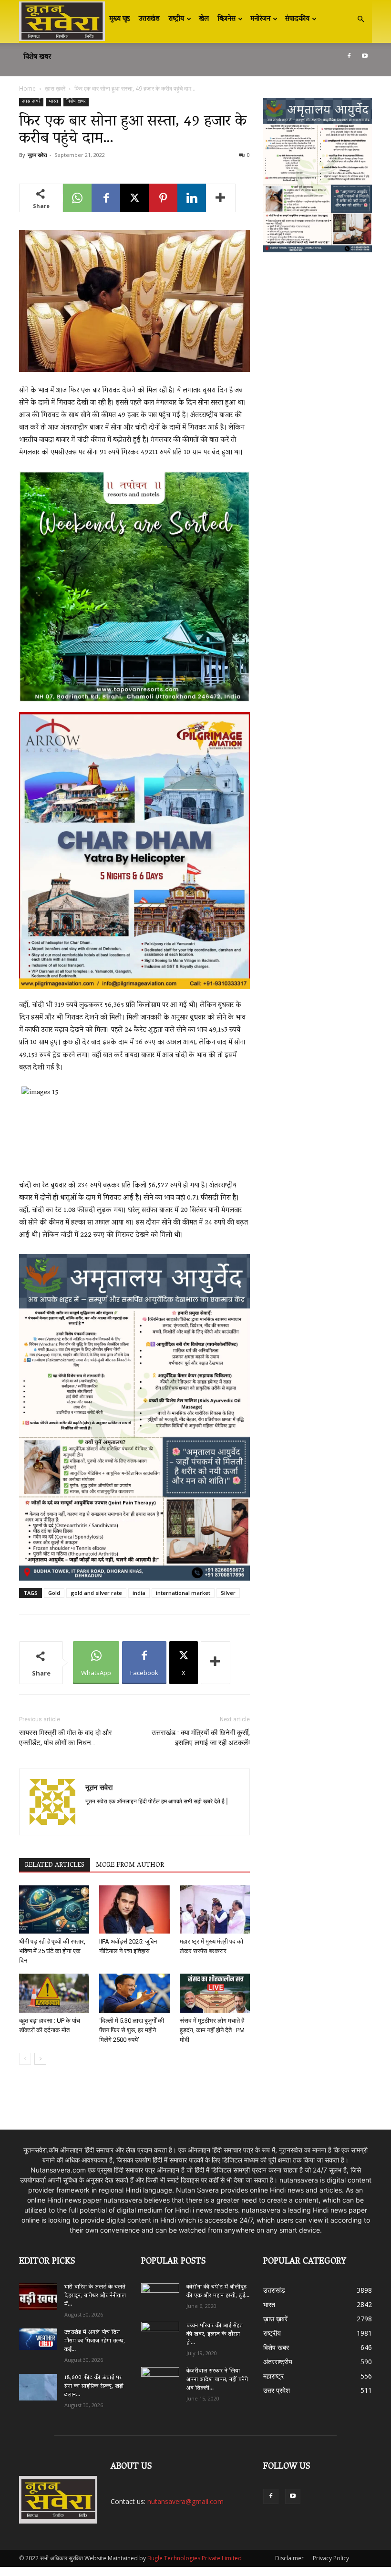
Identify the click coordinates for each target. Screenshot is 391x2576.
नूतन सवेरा (37, 155)
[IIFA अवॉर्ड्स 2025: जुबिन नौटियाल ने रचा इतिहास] (134, 1909)
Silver (228, 1593)
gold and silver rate (96, 1593)
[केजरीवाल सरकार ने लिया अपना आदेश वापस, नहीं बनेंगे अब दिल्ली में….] (160, 2378)
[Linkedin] (192, 198)
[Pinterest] (163, 198)
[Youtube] (365, 56)
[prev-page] (25, 2059)
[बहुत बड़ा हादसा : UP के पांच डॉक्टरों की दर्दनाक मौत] (54, 1993)
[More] (221, 198)
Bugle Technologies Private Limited (195, 2558)
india (139, 1593)
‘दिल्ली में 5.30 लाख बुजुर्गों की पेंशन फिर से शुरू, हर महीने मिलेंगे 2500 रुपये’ (132, 2030)
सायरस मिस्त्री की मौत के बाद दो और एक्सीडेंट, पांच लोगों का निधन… (66, 1738)
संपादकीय (297, 19)
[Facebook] (349, 56)
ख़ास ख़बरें (55, 88)
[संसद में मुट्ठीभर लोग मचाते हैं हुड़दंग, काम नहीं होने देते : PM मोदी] (215, 1993)
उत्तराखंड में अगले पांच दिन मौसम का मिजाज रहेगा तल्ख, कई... (95, 2341)
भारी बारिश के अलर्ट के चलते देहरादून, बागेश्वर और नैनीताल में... (95, 2296)
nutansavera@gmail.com (185, 2501)
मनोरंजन (260, 19)
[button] (360, 19)
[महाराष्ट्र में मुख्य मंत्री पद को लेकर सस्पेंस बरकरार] (215, 1909)
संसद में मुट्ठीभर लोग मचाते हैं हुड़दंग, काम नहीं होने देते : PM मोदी (212, 2030)
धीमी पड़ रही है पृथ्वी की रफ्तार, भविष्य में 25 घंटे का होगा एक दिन (52, 1951)
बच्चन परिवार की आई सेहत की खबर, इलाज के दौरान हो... (215, 2334)
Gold (54, 1593)
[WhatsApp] (77, 198)
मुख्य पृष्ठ (120, 19)
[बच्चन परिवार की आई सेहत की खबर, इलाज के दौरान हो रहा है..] (160, 2333)
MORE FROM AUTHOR (130, 1865)
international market (183, 1593)
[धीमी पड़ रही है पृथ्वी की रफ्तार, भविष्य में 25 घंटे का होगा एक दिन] (54, 1909)
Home (27, 88)
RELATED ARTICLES (55, 1865)
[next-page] (40, 2059)
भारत (53, 102)
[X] (134, 198)
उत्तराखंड (149, 19)
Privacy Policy (331, 2558)
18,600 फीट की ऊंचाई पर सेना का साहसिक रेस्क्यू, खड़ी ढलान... (94, 2386)
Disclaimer (289, 2558)
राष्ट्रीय (176, 19)
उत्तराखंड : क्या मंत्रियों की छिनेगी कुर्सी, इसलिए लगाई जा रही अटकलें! (201, 1738)
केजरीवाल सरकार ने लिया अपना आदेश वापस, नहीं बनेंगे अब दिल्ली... (217, 2380)
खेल (204, 19)
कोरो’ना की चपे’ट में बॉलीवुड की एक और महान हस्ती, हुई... (218, 2292)
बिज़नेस (226, 19)
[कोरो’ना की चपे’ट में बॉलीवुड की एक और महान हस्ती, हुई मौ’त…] (160, 2293)
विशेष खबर (37, 57)
